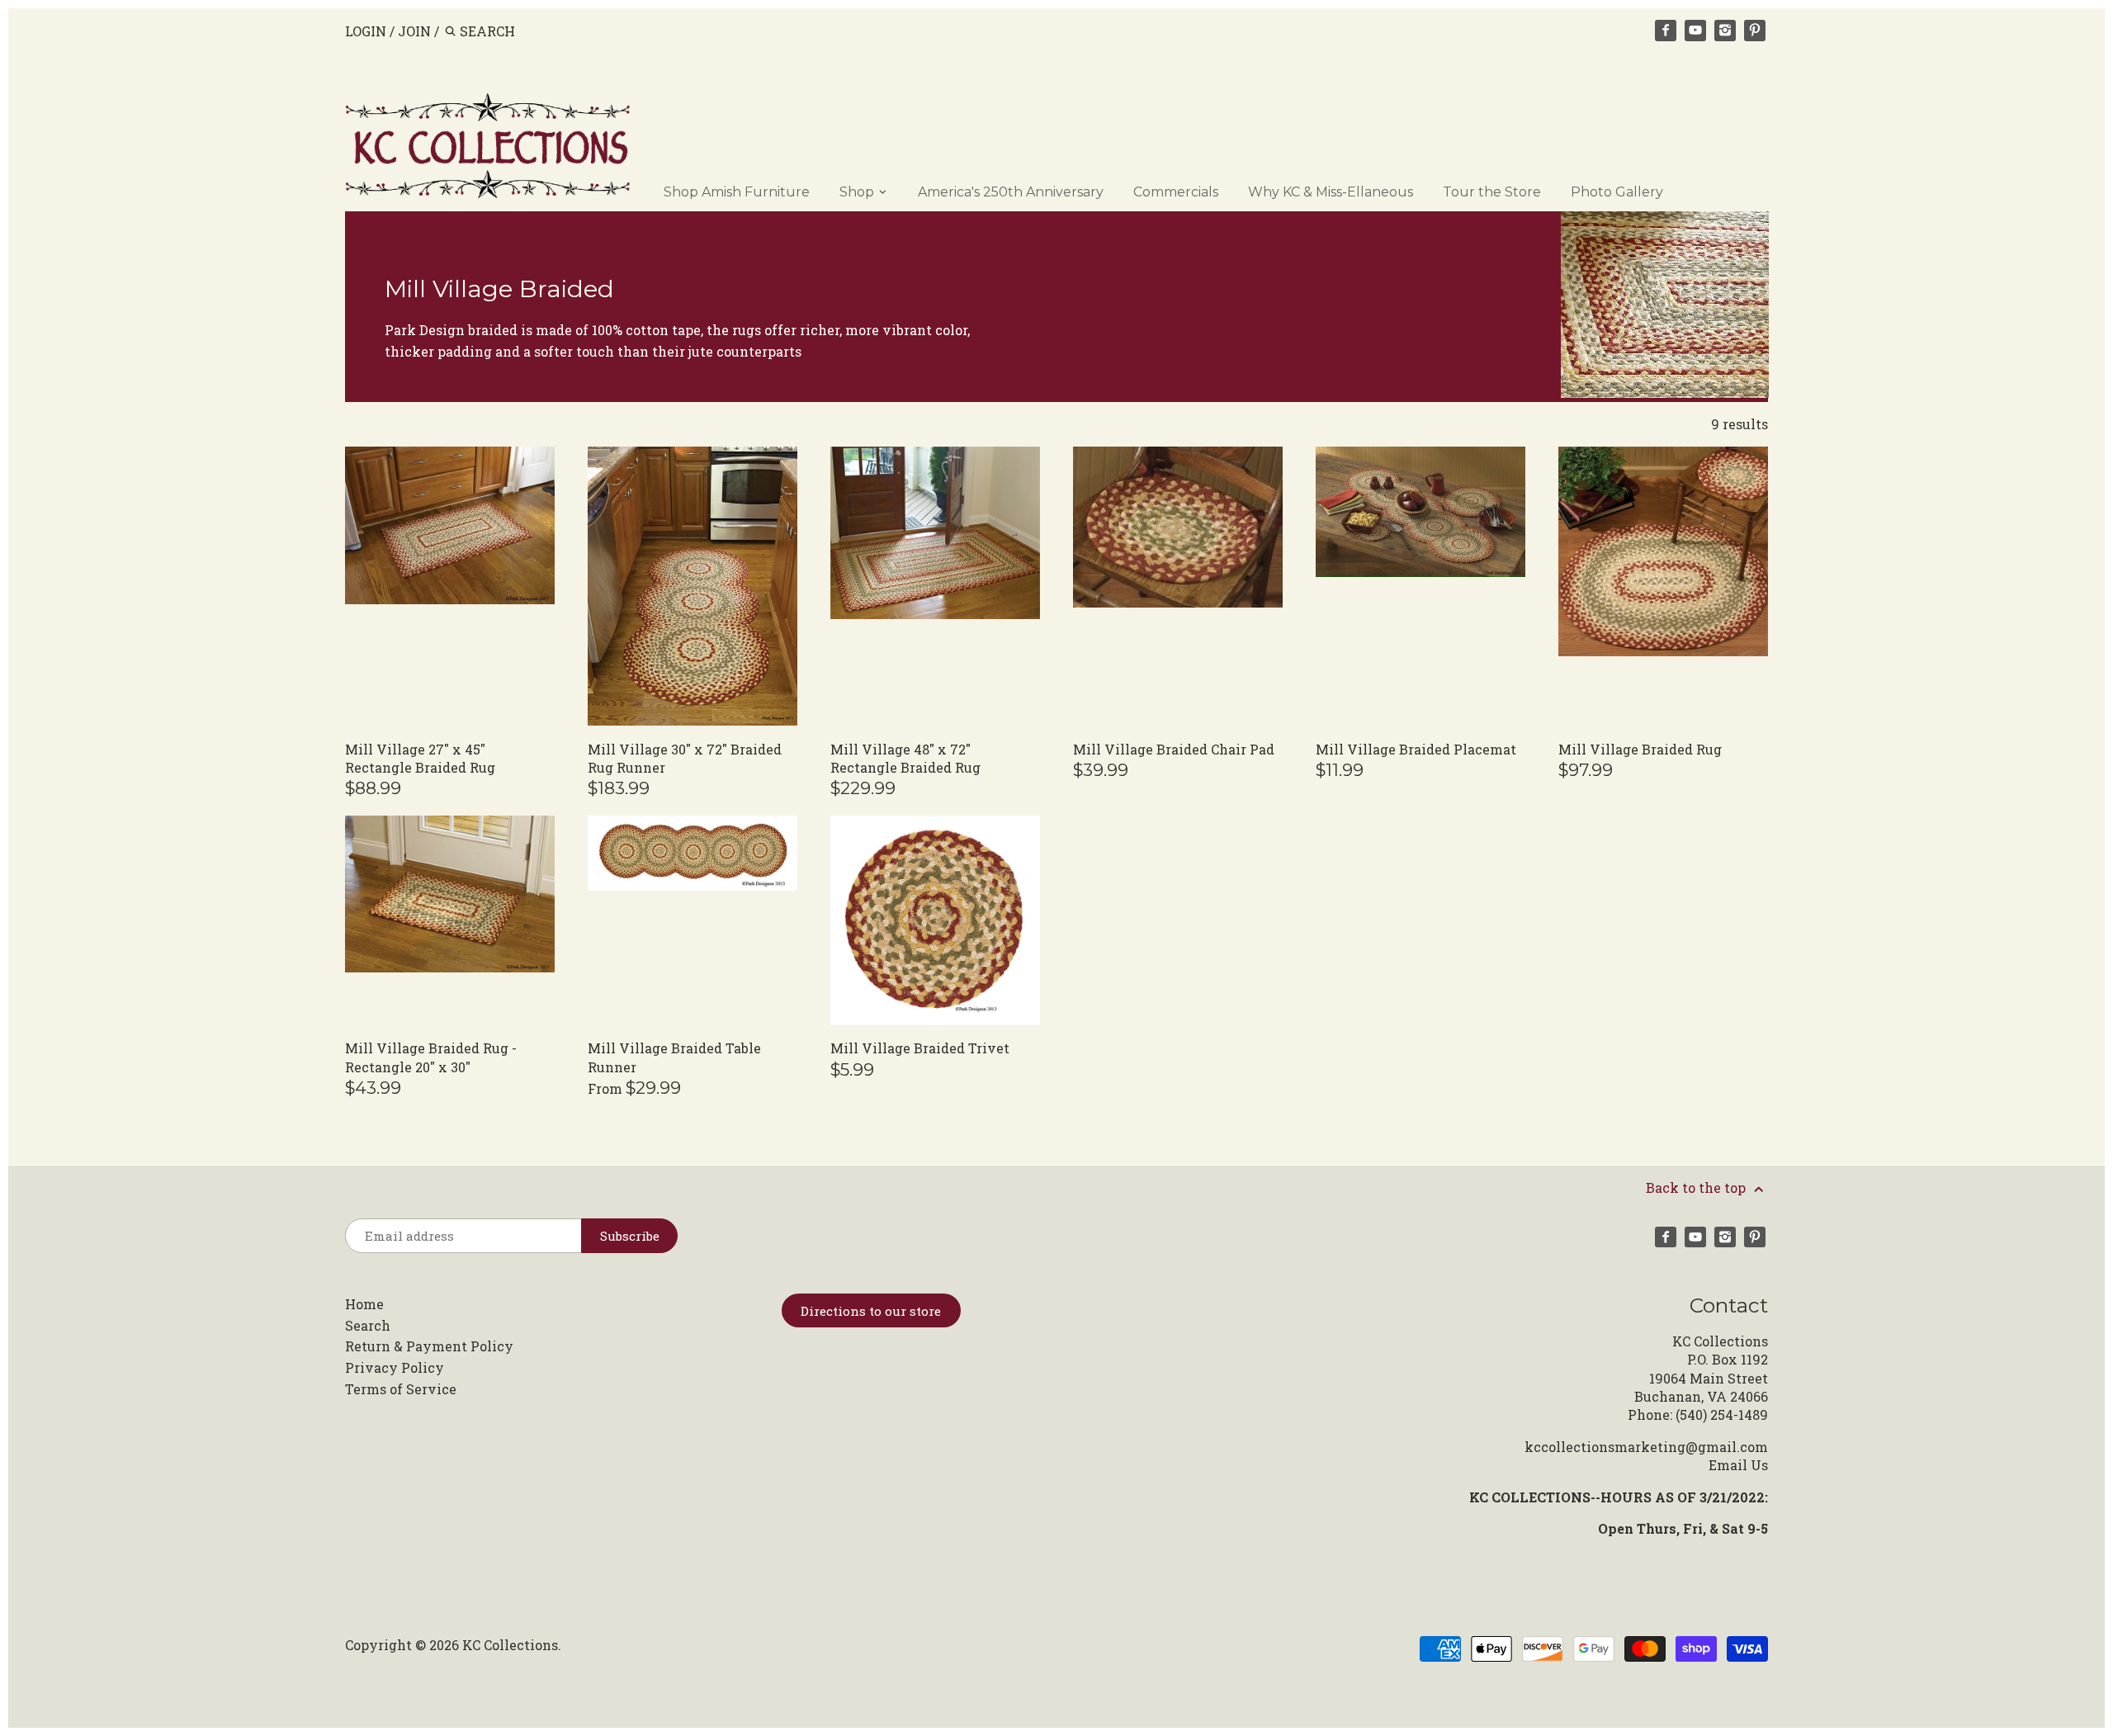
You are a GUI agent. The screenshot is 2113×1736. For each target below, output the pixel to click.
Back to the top (1697, 1187)
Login (366, 31)
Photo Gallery (1617, 192)
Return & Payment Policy (429, 1346)
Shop (858, 192)
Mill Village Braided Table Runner (674, 1057)
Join (414, 31)
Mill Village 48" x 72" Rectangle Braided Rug (905, 758)
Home (364, 1304)
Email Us (1738, 1465)
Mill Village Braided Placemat (1416, 749)
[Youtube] (1695, 31)
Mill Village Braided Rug (1640, 749)
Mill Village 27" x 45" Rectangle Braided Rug (420, 758)
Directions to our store (871, 1311)
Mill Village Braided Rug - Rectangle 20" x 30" (431, 1057)
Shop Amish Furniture (737, 192)
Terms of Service (401, 1389)
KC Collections (510, 1645)
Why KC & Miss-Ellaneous (1331, 192)
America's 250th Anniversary (1011, 192)
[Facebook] (1666, 31)
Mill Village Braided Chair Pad (1174, 749)
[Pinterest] (1755, 31)
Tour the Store (1492, 192)
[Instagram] (1725, 31)
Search (368, 1325)
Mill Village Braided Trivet (920, 1048)
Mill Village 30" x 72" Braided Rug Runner (685, 758)
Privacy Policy (395, 1367)
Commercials (1176, 192)
